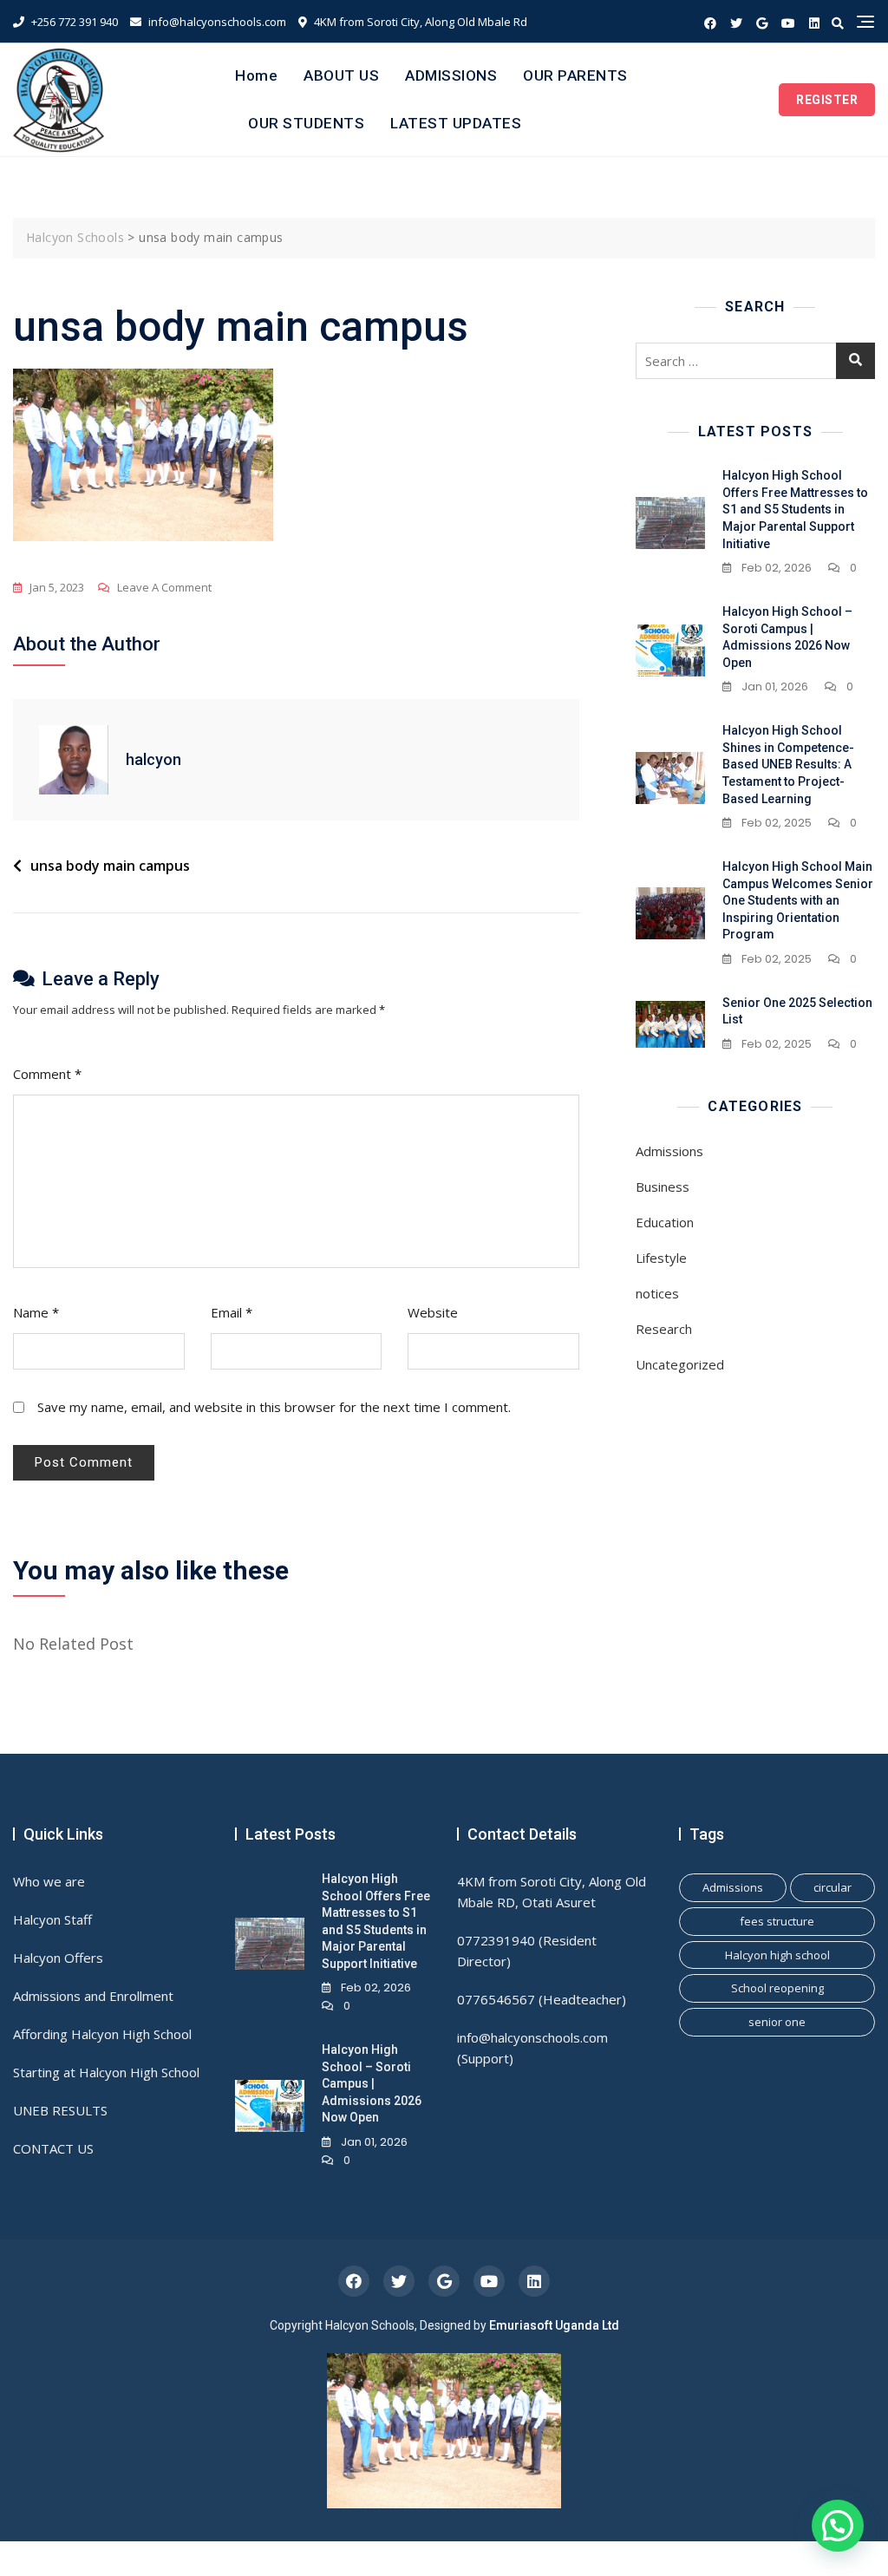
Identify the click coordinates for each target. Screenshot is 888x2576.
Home (256, 75)
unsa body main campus (110, 866)
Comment (47, 1074)
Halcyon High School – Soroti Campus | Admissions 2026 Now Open (372, 2083)
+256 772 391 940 (73, 22)
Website (433, 1312)
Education (665, 1222)
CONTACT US (53, 2148)
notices (657, 1293)
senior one (777, 2022)
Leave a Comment (164, 588)
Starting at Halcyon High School (106, 2072)
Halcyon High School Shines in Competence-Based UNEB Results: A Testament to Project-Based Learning (788, 764)
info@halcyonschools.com (216, 22)
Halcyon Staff (52, 1919)
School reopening (777, 1988)
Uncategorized (680, 1364)
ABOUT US (341, 75)
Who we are (49, 1881)
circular (832, 1887)
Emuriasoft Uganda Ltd (554, 2325)
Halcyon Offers (58, 1958)
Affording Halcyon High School (102, 2034)
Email (232, 1312)
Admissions (669, 1151)
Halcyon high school (777, 1955)
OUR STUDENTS (306, 123)
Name (36, 1312)
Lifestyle (661, 1258)
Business (663, 1187)
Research (664, 1329)
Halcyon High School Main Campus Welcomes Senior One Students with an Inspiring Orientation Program (798, 900)
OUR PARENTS (575, 75)
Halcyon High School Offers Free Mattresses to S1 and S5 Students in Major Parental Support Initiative (795, 509)
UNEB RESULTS (60, 2110)
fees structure (777, 1921)
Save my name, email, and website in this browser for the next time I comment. (274, 1407)
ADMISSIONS (451, 75)
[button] (838, 2526)
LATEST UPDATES (456, 123)
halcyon (153, 759)
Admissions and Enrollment (93, 1996)
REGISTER (827, 100)
